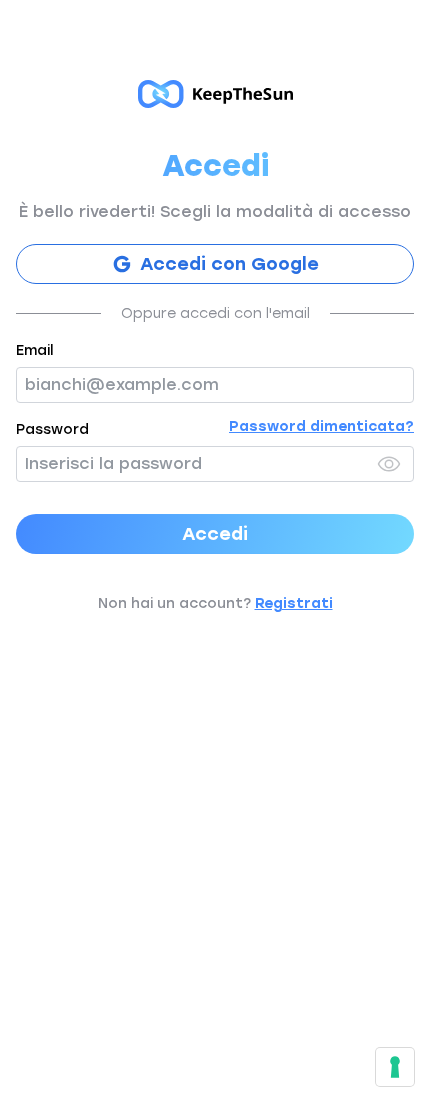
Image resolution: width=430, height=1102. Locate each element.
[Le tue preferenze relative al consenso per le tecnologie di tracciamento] (395, 1067)
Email (34, 350)
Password (52, 429)
